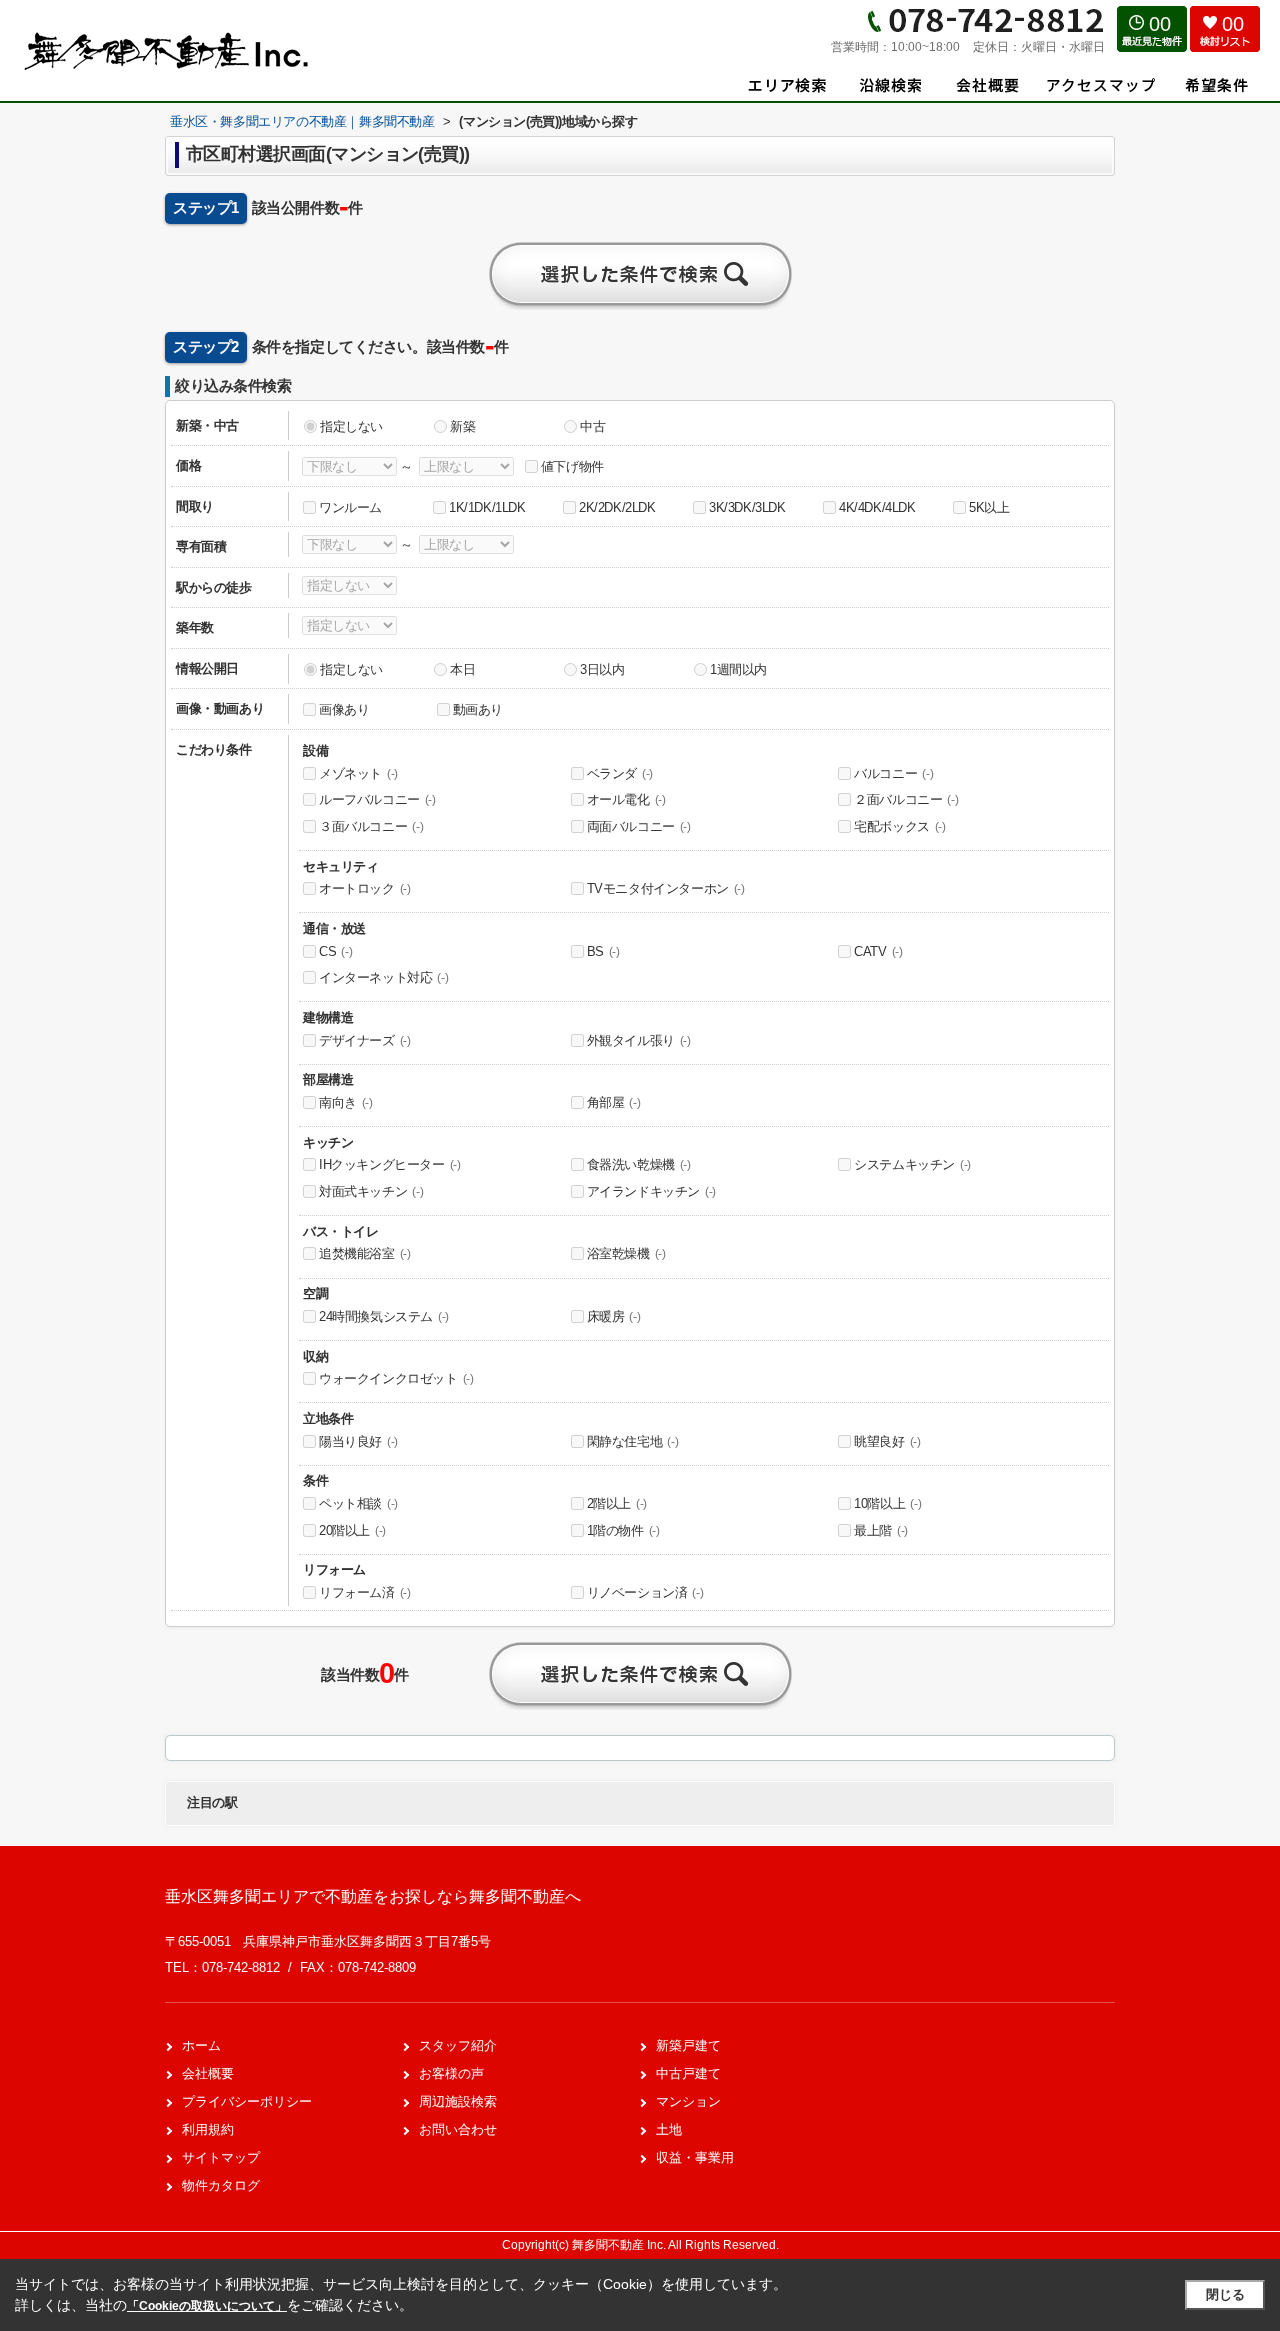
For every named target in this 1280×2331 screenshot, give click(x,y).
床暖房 (614, 1316)
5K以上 (989, 507)
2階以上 (617, 1503)
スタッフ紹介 (458, 2045)
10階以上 (887, 1503)
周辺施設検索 (458, 2101)
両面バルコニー (639, 826)
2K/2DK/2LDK (617, 507)
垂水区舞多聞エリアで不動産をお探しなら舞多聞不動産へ (373, 1896)
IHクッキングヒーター (390, 1164)
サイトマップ (221, 2157)
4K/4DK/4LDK (877, 507)
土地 (669, 2129)
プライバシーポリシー (247, 2101)
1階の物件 (623, 1530)
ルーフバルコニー (377, 799)
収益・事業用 (695, 2157)
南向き (346, 1102)
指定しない (351, 426)
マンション (688, 2101)
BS (603, 951)
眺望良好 (887, 1441)
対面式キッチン (371, 1191)
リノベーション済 (645, 1592)
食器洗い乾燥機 (639, 1164)
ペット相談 (358, 1503)
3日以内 (602, 669)
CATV (878, 951)
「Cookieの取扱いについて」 (207, 2306)
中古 (592, 426)
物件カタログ (221, 2185)
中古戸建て (688, 2073)
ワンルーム (350, 507)
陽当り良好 (358, 1441)
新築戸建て (688, 2045)
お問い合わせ (458, 2129)
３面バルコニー (371, 826)
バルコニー (893, 773)
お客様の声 (451, 2073)
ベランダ (620, 773)
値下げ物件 (572, 466)
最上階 (881, 1530)
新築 (462, 426)
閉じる (1225, 2294)
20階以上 (352, 1530)
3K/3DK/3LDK (747, 507)
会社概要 (208, 2073)
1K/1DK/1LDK (487, 507)
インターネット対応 (383, 977)
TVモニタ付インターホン (666, 888)
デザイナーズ (365, 1040)
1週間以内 (738, 669)
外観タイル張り (639, 1040)
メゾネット (358, 773)
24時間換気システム (384, 1316)
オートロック (365, 888)
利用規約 (208, 2129)
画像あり (344, 709)
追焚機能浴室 (365, 1253)
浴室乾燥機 (626, 1253)
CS (335, 951)
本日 (462, 669)
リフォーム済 (365, 1592)
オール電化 (626, 799)
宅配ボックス (900, 826)
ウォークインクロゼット (396, 1378)
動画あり (478, 709)
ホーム (201, 2045)
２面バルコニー (906, 799)
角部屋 (614, 1102)
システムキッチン (912, 1164)
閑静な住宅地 (633, 1441)
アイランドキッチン (651, 1191)
